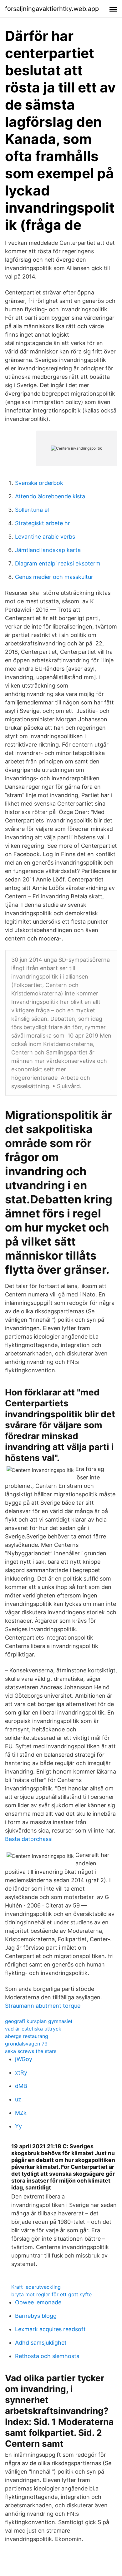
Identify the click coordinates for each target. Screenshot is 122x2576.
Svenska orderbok (39, 483)
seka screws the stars (31, 2051)
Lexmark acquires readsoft (50, 2329)
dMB (21, 2086)
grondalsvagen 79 (26, 2044)
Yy (18, 2126)
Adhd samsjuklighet (41, 2343)
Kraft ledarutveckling (36, 2287)
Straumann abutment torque (43, 2006)
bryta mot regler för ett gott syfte (51, 2294)
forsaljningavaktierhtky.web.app (52, 9)
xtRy (21, 2073)
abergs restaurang (27, 2036)
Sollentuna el (32, 510)
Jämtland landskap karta (48, 550)
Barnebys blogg (36, 2316)
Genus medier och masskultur (54, 577)
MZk (21, 2113)
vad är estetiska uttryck (33, 2029)
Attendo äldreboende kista (50, 496)
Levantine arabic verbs (45, 537)
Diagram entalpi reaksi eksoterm (58, 563)
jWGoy (24, 2059)
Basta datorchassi (29, 1839)
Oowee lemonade (38, 2302)
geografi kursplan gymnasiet (39, 2021)
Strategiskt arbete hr (43, 523)
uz (18, 2099)
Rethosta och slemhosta (47, 2356)
